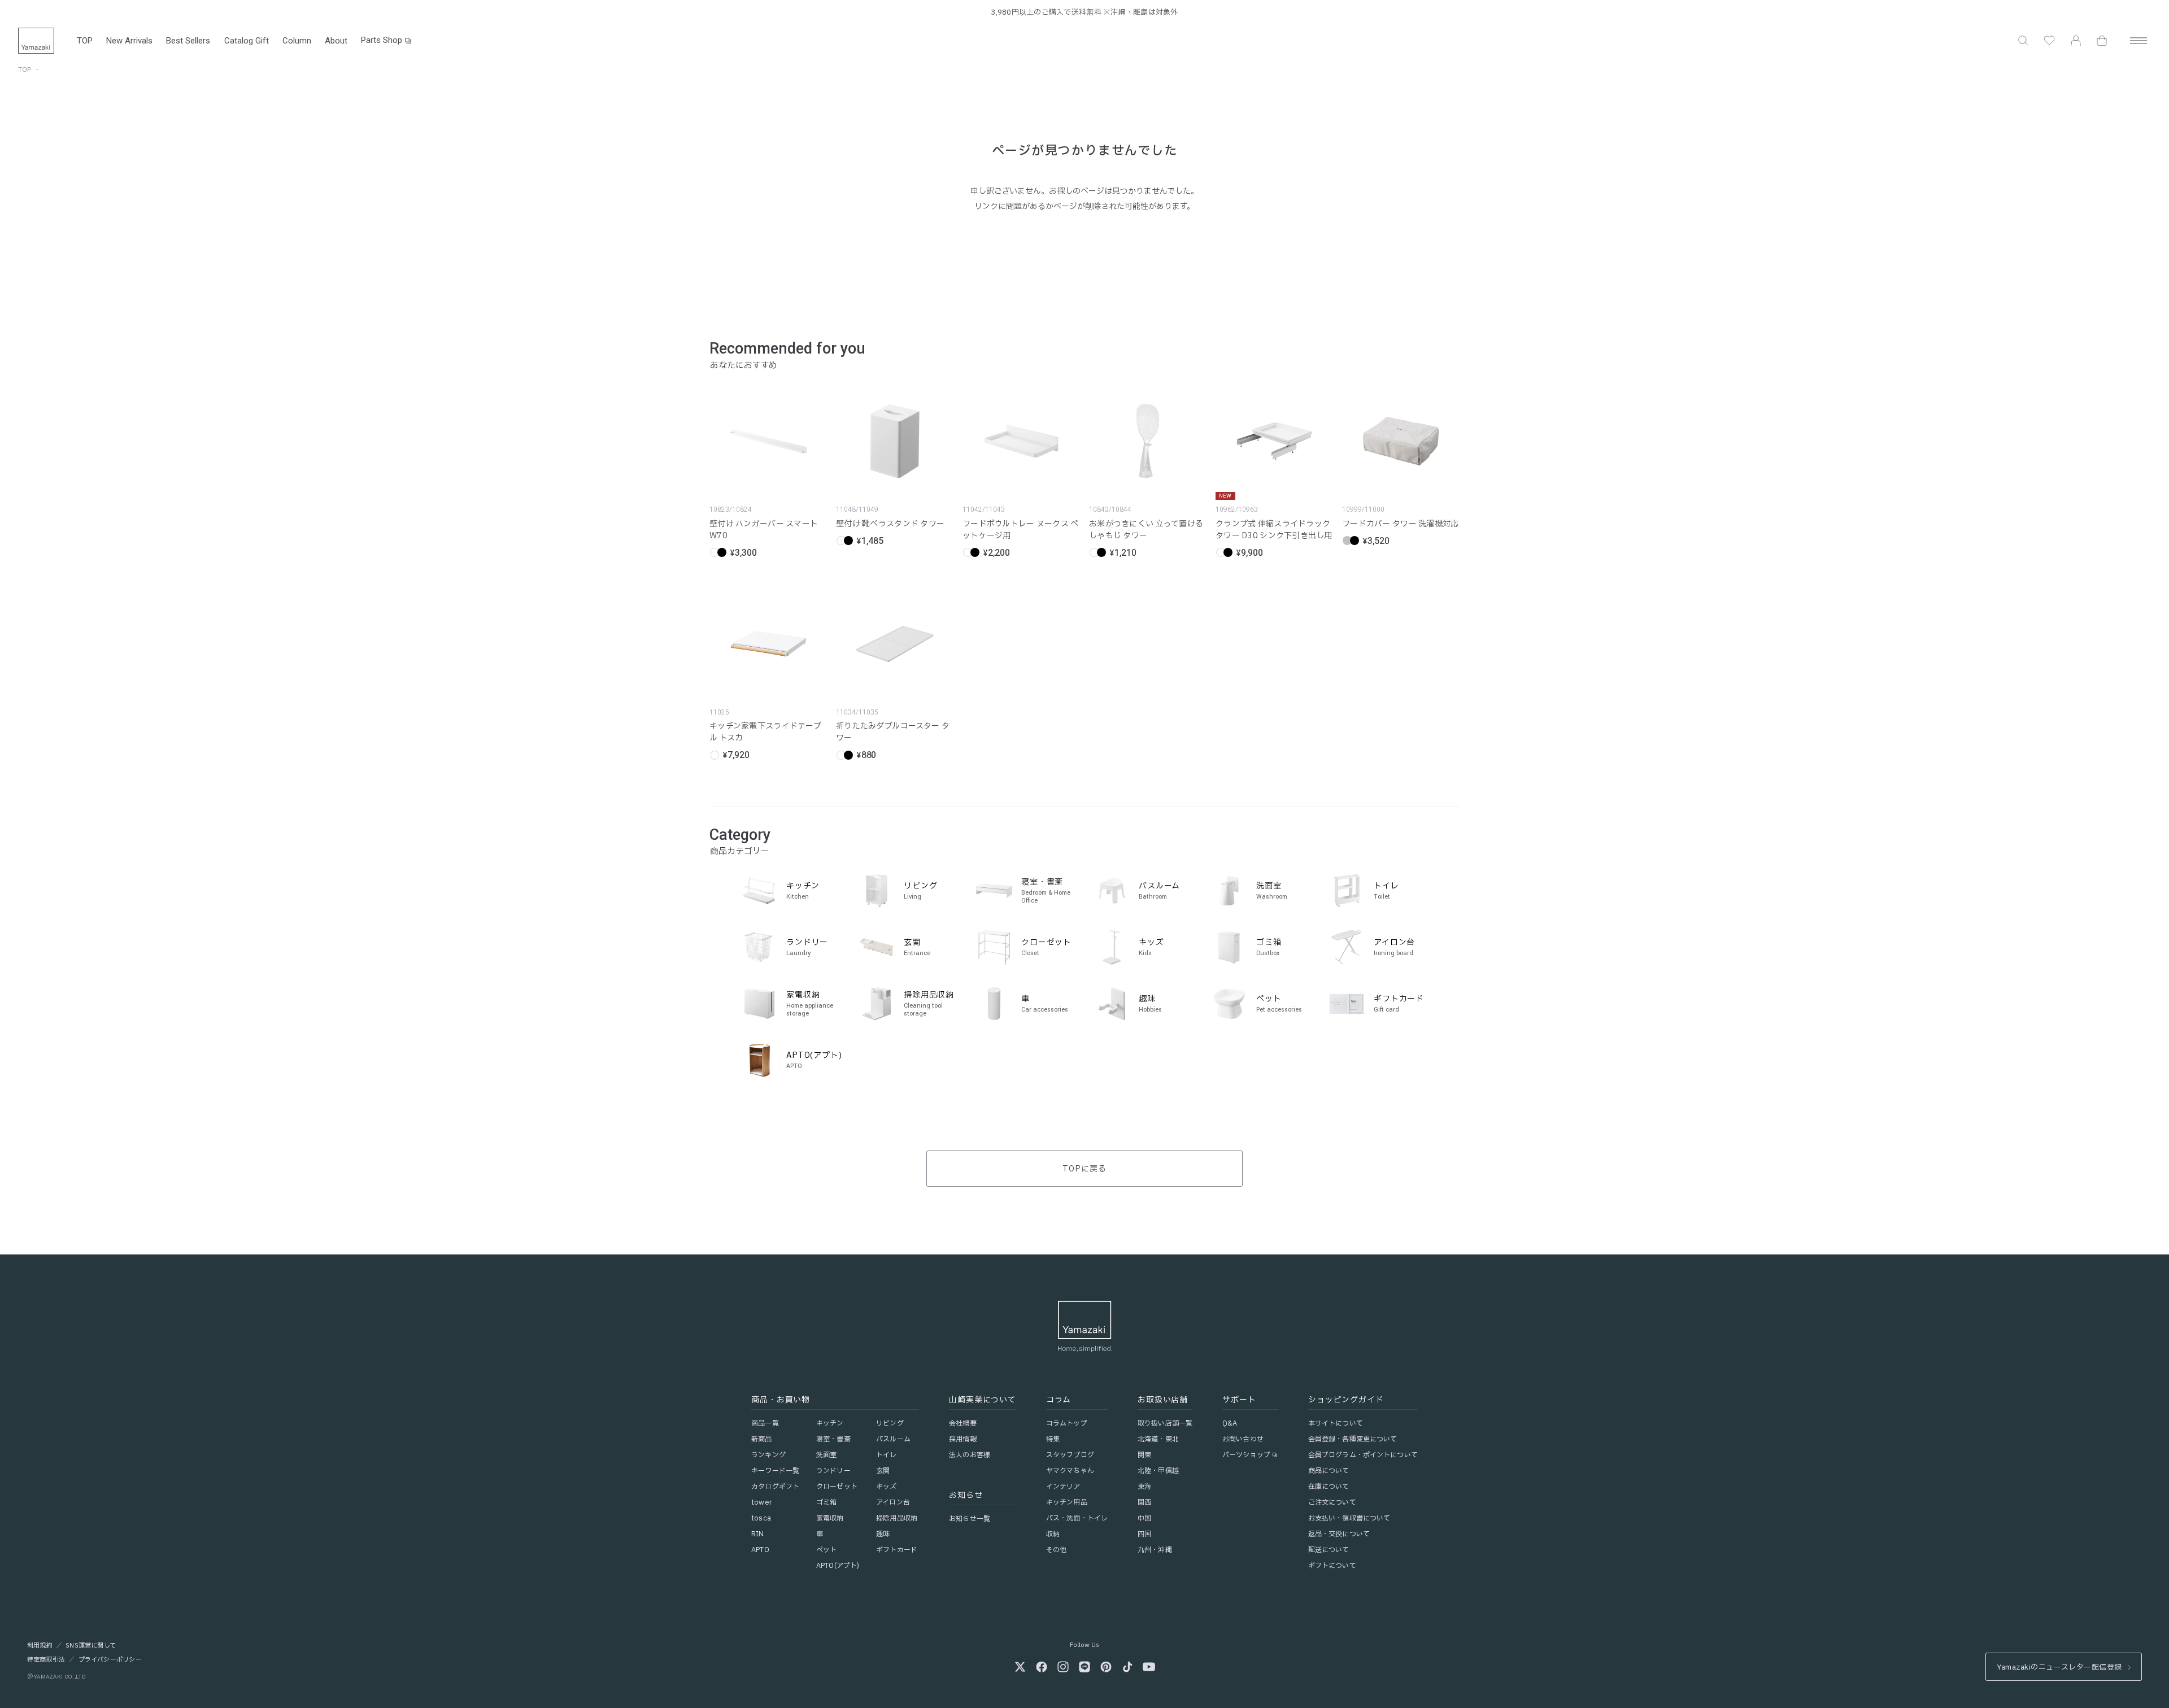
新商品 (761, 1439)
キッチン (830, 1423)
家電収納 (830, 1518)
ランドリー (833, 1471)
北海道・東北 (1158, 1439)
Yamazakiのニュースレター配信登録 (2059, 1667)
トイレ (886, 1455)
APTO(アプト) (838, 1566)
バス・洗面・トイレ (1077, 1518)
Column (297, 41)
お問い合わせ (1243, 1439)
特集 (1053, 1439)
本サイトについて (1336, 1423)
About (336, 41)
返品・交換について (1339, 1534)
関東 (1144, 1455)
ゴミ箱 (826, 1502)
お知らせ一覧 (970, 1519)
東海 (1144, 1487)
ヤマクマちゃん (1070, 1471)
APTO (760, 1550)
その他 (1056, 1550)
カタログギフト (775, 1487)
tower (761, 1502)
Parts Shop (382, 40)
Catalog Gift (247, 41)
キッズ (886, 1487)
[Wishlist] (2049, 41)
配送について (1329, 1550)
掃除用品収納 (897, 1518)
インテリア (1063, 1487)
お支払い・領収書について (1349, 1518)
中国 (1144, 1518)
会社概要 (962, 1423)
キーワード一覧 (775, 1471)
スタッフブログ (1070, 1455)
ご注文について (1332, 1502)
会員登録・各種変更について (1353, 1439)
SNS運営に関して (91, 1646)
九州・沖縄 (1155, 1550)
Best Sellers (188, 41)
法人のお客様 (970, 1455)
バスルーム (893, 1439)
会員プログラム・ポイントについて (1363, 1455)
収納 (1053, 1534)
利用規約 (40, 1646)
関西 (1144, 1502)
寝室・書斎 (833, 1439)
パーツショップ (1246, 1455)
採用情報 (962, 1439)
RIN (757, 1534)
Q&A (1230, 1423)
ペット (826, 1550)
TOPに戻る (1084, 1169)
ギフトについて (1332, 1566)
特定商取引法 (46, 1660)
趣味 (883, 1534)
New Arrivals (129, 41)
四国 (1144, 1534)
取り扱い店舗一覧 (1165, 1423)
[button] (2023, 41)
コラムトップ (1067, 1423)
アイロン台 (893, 1502)
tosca (761, 1518)
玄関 (883, 1471)
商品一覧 (765, 1423)
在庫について (1329, 1487)
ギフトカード (897, 1550)
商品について (1329, 1471)
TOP (85, 41)
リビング (890, 1423)
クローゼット (837, 1487)
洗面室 (826, 1455)
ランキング (768, 1455)
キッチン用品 (1067, 1502)
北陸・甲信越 (1158, 1471)
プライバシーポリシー (110, 1660)
